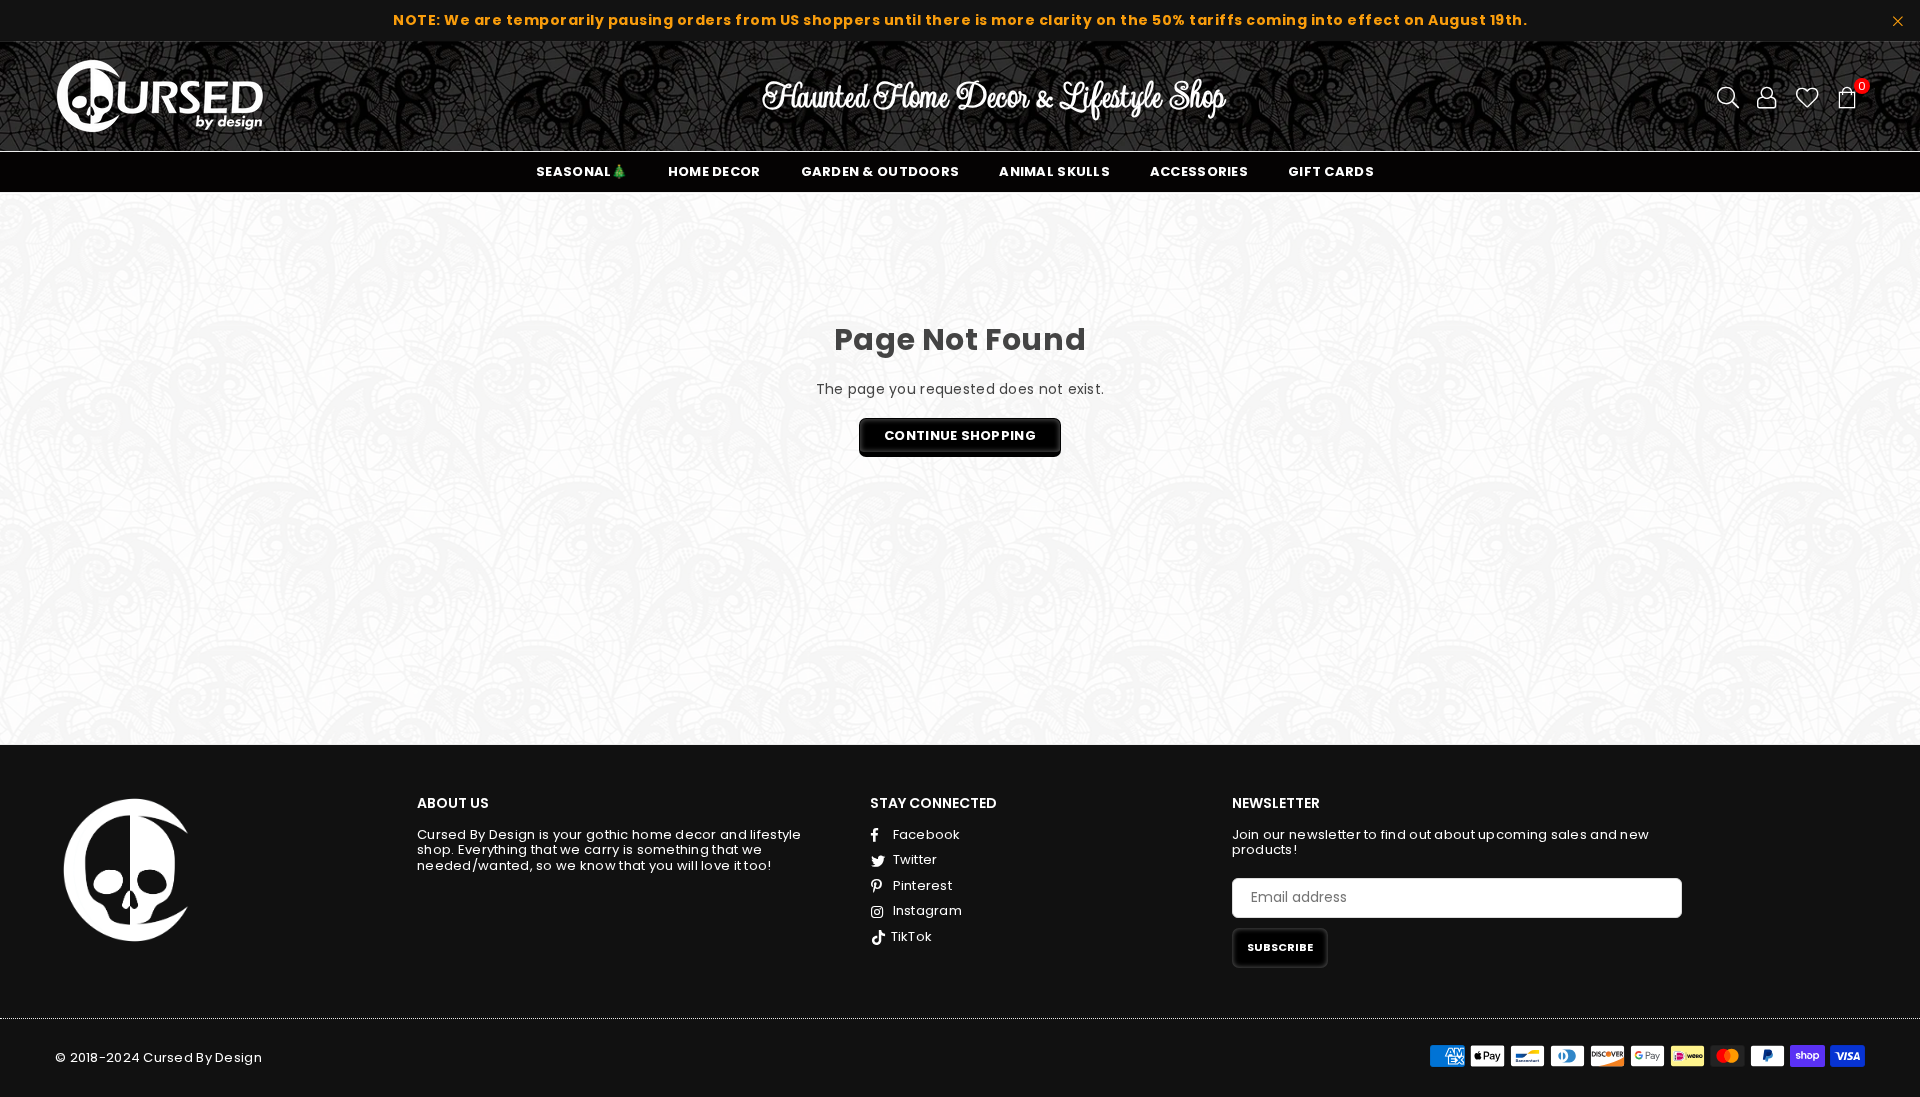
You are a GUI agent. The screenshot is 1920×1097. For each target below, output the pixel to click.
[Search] (1728, 96)
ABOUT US (453, 803)
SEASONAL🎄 (582, 171)
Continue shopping (960, 435)
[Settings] (1766, 96)
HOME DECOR (714, 171)
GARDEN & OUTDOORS (880, 171)
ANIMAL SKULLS (1054, 171)
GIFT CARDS (1331, 171)
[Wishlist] (1807, 96)
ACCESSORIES (1199, 171)
